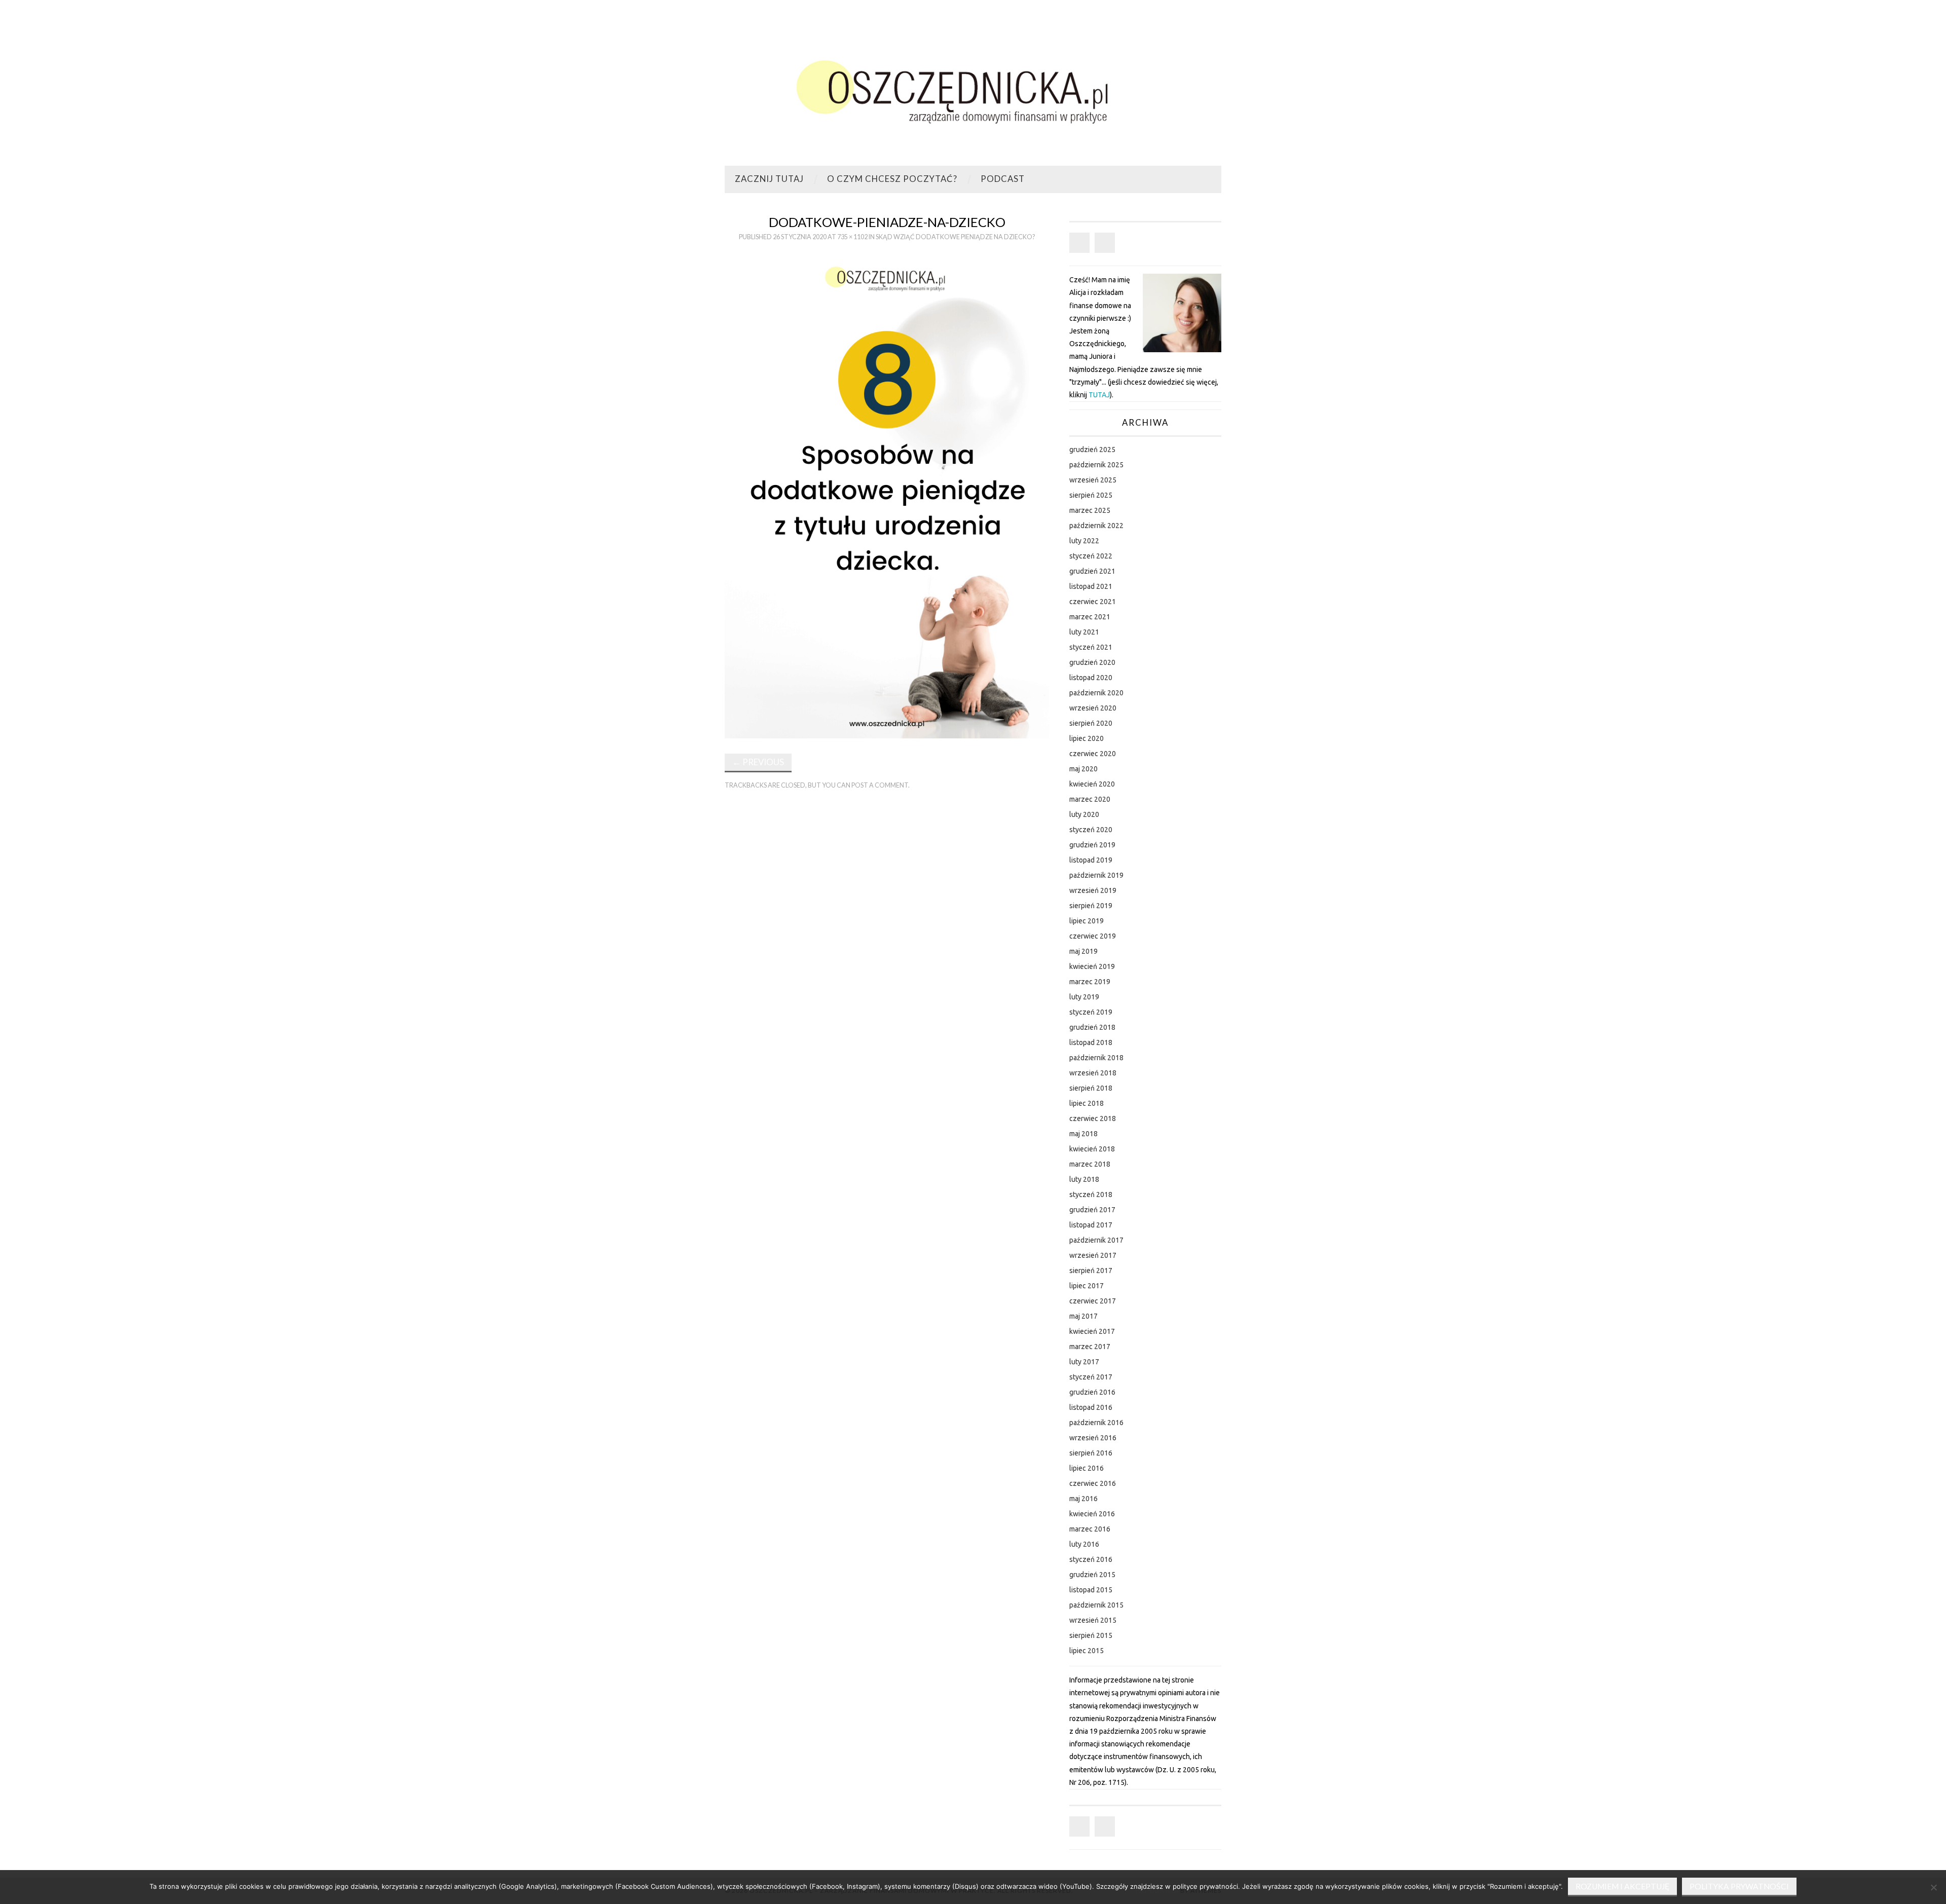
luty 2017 (1084, 1362)
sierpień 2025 (1091, 495)
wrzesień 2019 (1093, 890)
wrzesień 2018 (1093, 1073)
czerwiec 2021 (1093, 602)
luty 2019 (1084, 997)
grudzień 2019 (1092, 845)
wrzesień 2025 (1093, 480)
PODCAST (1003, 179)
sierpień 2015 (1091, 1635)
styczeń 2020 (1091, 830)
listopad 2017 (1091, 1225)
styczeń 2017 (1091, 1377)
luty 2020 (1084, 814)
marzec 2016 (1090, 1529)
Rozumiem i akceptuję (1622, 1886)
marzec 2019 (1090, 982)
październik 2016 (1096, 1423)
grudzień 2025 (1092, 450)
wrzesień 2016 (1093, 1438)
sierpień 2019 (1091, 906)
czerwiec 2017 (1093, 1301)
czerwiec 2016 (1093, 1483)
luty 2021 (1084, 632)
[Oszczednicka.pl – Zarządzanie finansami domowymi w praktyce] (973, 87)
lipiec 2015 (1087, 1651)
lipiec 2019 (1087, 921)
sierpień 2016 (1091, 1453)
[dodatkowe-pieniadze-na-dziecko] (887, 495)
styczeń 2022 (1091, 556)
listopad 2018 (1091, 1042)
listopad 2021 (1091, 586)
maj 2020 (1083, 769)
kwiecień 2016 (1092, 1514)
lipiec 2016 (1087, 1468)
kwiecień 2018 (1092, 1149)
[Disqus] (887, 938)
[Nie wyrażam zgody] (1933, 1887)
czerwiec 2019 (1093, 936)
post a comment (880, 785)
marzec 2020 (1090, 799)
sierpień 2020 (1091, 723)
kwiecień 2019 (1092, 966)
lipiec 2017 (1087, 1286)
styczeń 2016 (1091, 1559)
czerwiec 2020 (1093, 754)
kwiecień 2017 (1092, 1331)
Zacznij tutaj (769, 179)
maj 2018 (1083, 1134)
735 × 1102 (852, 237)
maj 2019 (1083, 951)
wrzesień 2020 (1093, 708)
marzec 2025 (1090, 510)
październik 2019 (1096, 875)
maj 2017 (1083, 1316)
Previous (758, 762)
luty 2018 (1084, 1179)
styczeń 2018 (1091, 1194)
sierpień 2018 (1091, 1088)
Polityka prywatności (1739, 1886)
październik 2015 (1096, 1605)
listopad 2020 (1091, 678)
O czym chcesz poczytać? (892, 179)
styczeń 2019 (1091, 1012)
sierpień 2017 (1091, 1271)
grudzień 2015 (1092, 1575)
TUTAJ (1099, 395)
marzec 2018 (1090, 1164)
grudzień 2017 (1092, 1210)
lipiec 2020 (1087, 738)
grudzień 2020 (1092, 662)
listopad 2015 (1091, 1590)
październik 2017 (1096, 1240)
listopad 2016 (1091, 1407)
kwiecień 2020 (1092, 784)
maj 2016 (1083, 1499)
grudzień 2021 (1092, 571)
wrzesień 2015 (1093, 1620)
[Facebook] (1079, 243)
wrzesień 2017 (1093, 1255)
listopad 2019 (1091, 860)
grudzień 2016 (1092, 1392)
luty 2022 (1084, 541)
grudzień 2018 (1092, 1027)
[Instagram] (1105, 243)
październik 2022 (1096, 526)
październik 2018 (1096, 1058)
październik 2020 (1096, 693)
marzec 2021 (1090, 617)
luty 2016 (1084, 1544)
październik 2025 (1096, 465)
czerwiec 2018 (1093, 1118)
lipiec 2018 (1087, 1103)
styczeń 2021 (1091, 647)
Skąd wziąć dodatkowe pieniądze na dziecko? (955, 237)
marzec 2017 (1090, 1347)
